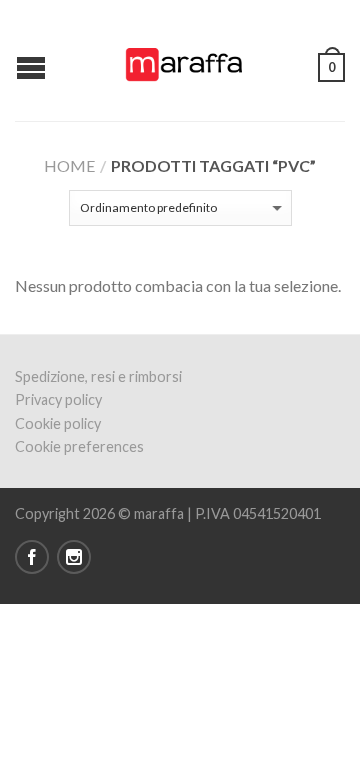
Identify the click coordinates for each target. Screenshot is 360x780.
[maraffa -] (183, 60)
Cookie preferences (79, 446)
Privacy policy (58, 399)
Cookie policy (58, 423)
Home (69, 165)
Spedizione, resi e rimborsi (98, 376)
